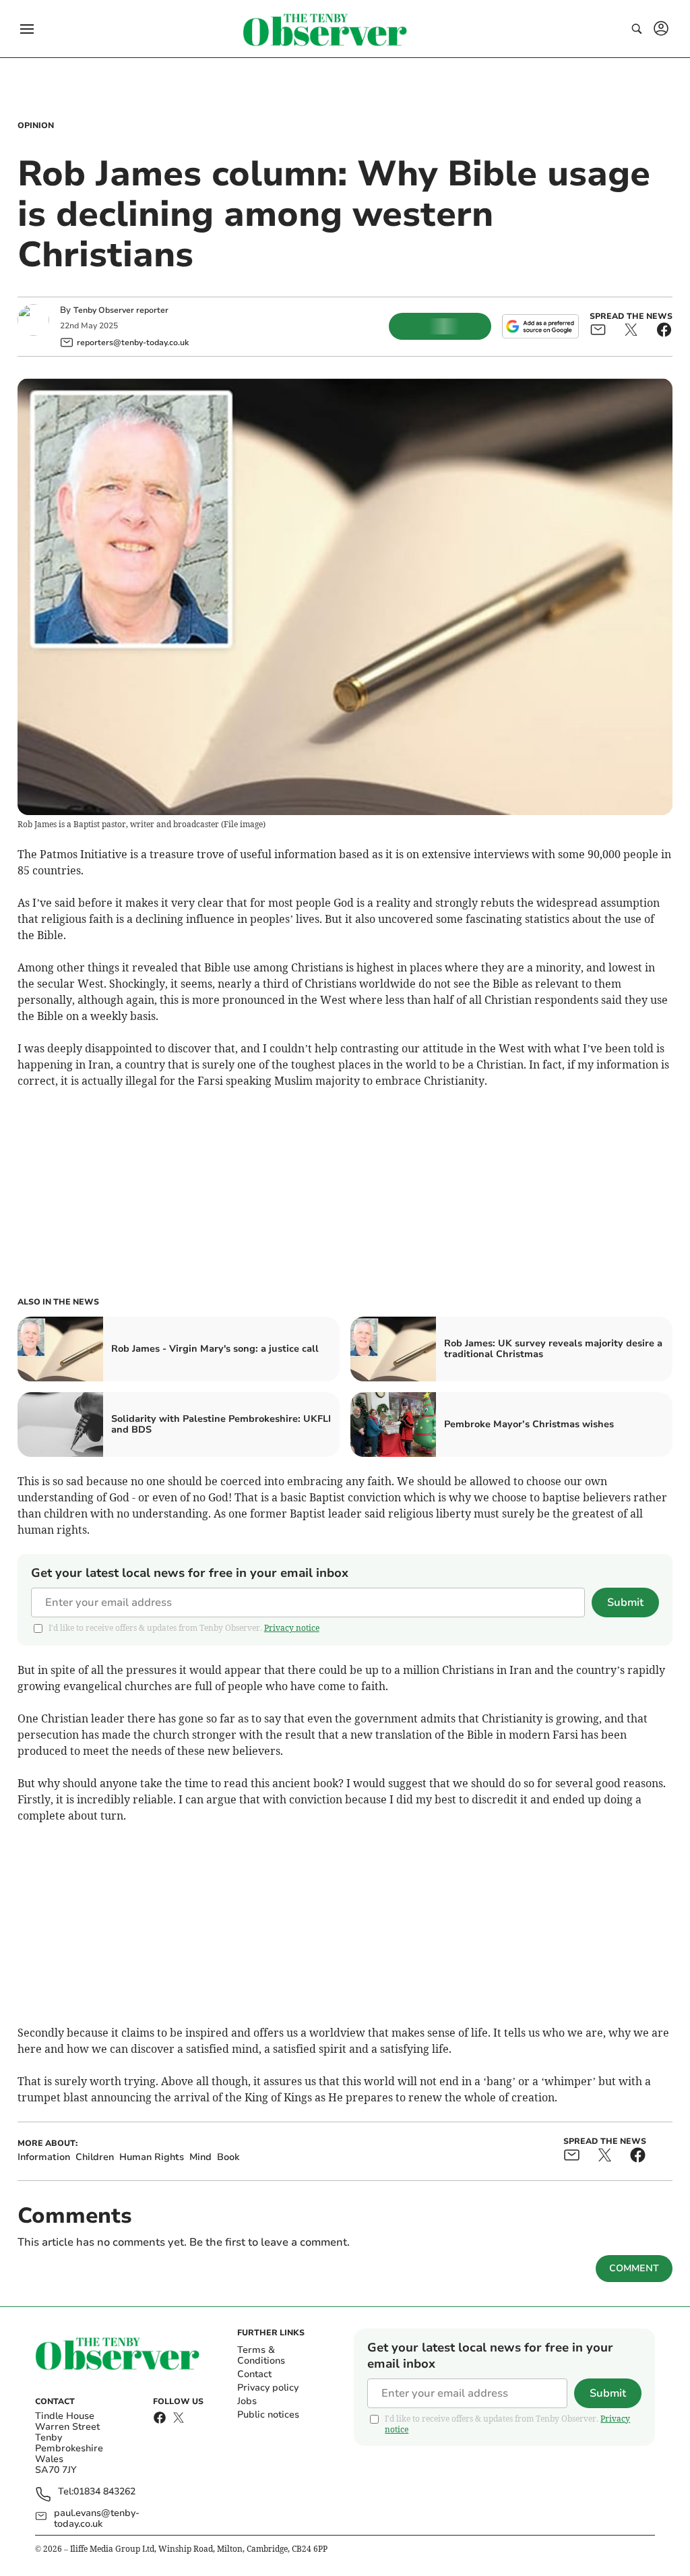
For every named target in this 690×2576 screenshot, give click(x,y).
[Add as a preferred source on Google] (540, 326)
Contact (254, 2374)
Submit (625, 1602)
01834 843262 (104, 2492)
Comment (634, 2268)
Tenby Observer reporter (121, 310)
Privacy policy (268, 2388)
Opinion (36, 125)
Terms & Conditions (261, 2355)
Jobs (247, 2401)
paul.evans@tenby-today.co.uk (97, 2519)
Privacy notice (292, 1628)
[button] (27, 29)
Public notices (268, 2415)
